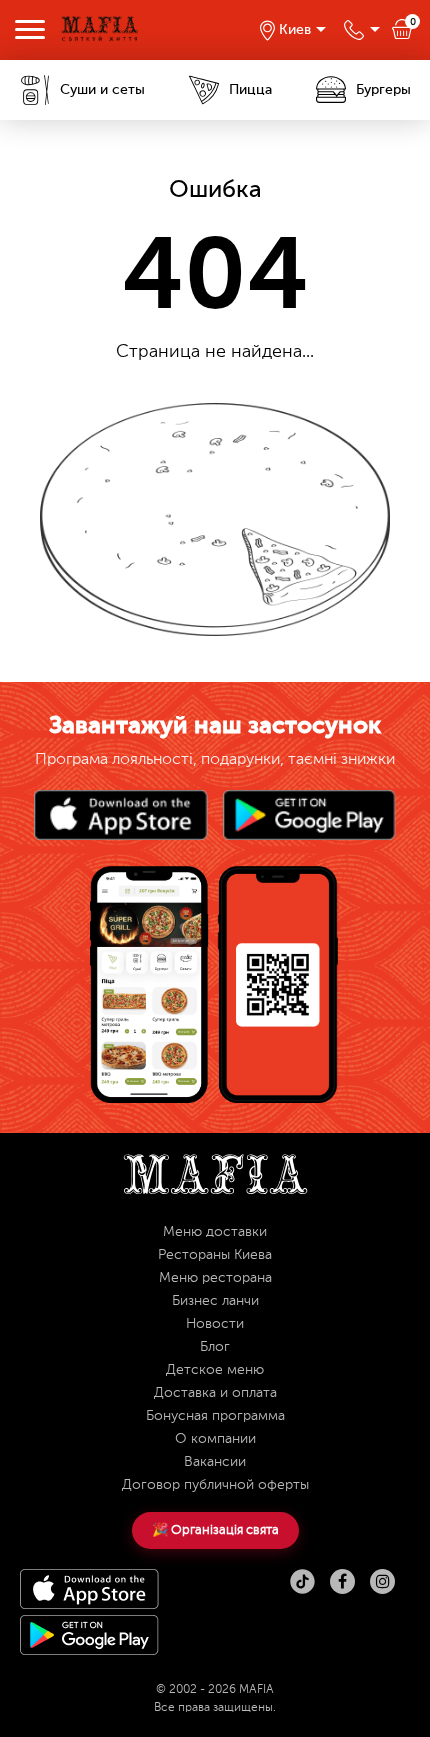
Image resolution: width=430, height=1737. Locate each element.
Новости (215, 1324)
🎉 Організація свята (215, 1530)
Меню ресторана (215, 1278)
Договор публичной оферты (215, 1485)
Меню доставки (215, 1232)
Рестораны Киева (215, 1255)
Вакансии (215, 1462)
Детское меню (215, 1370)
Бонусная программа (215, 1416)
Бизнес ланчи (215, 1301)
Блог (215, 1347)
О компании (215, 1439)
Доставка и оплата (215, 1393)
